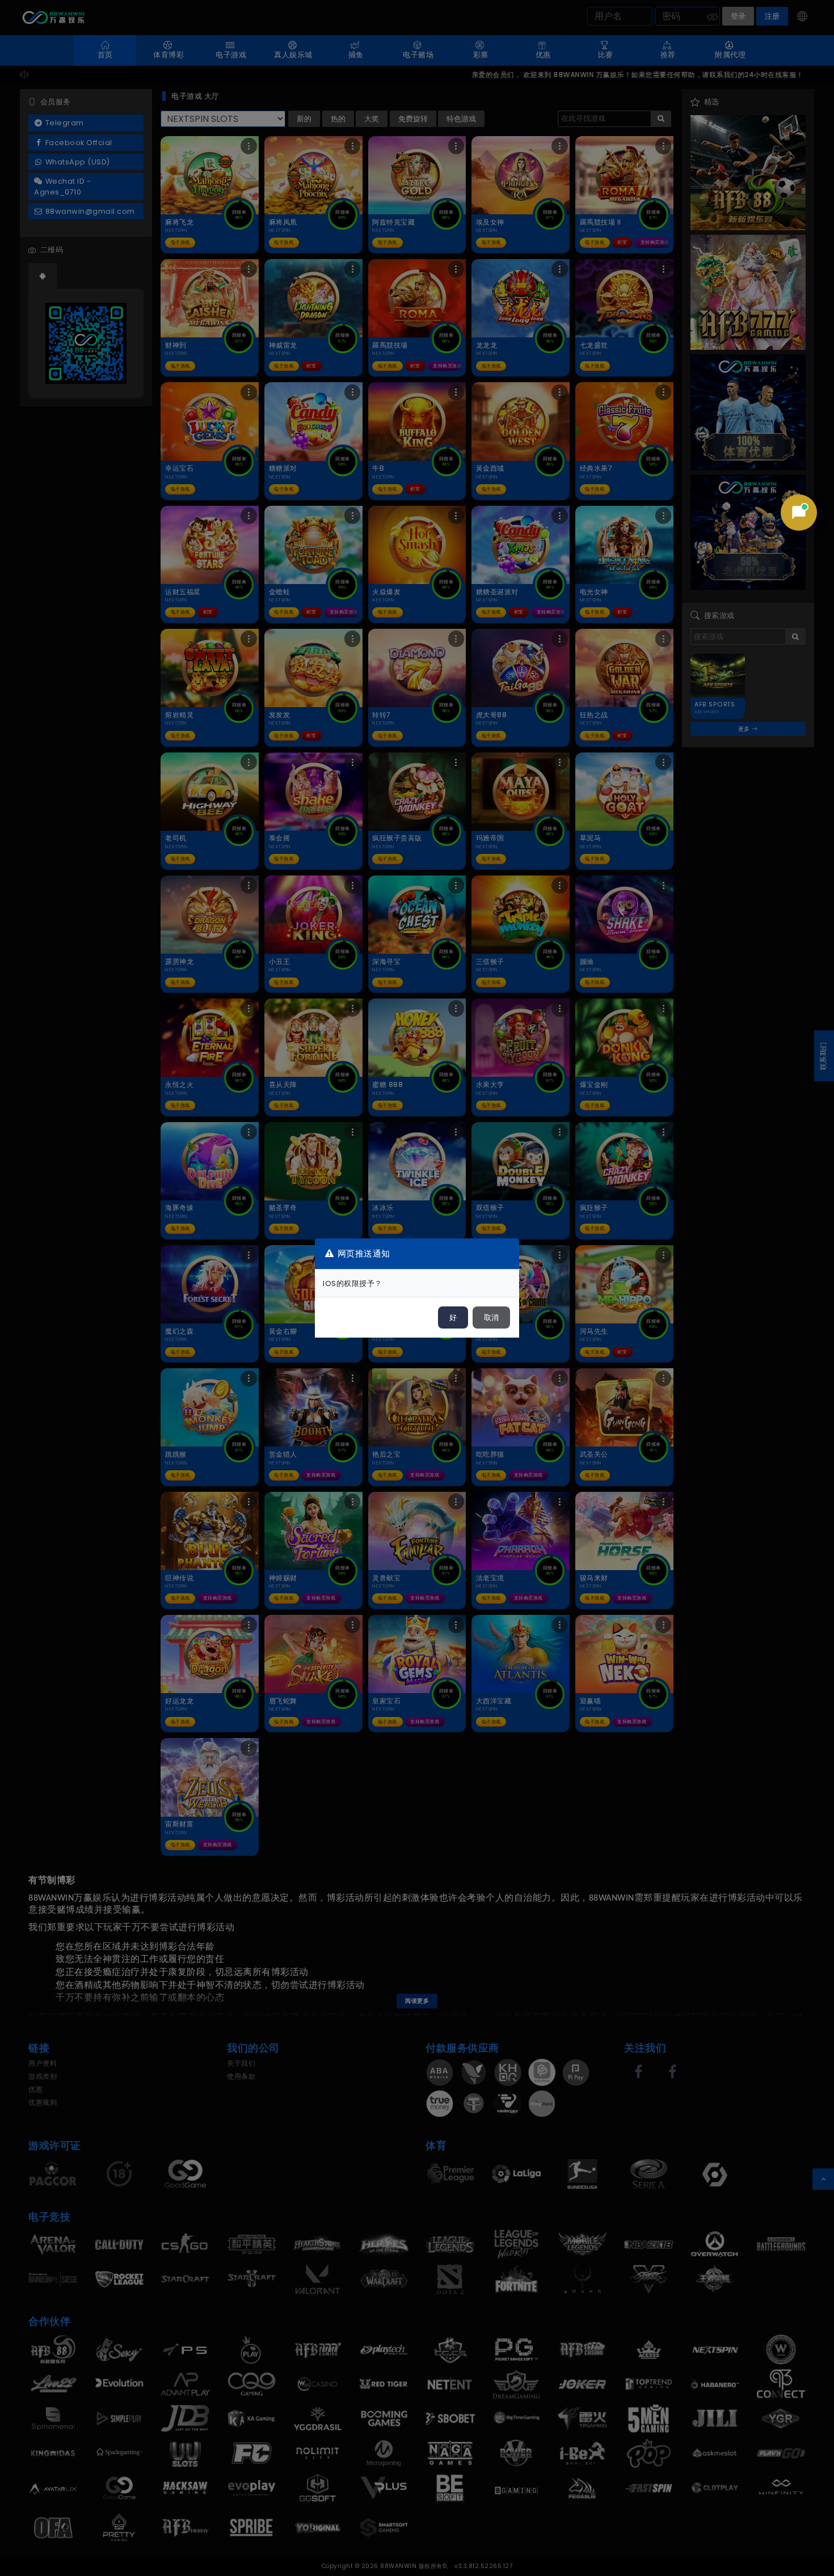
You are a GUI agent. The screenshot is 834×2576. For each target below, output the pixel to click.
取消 (491, 1317)
